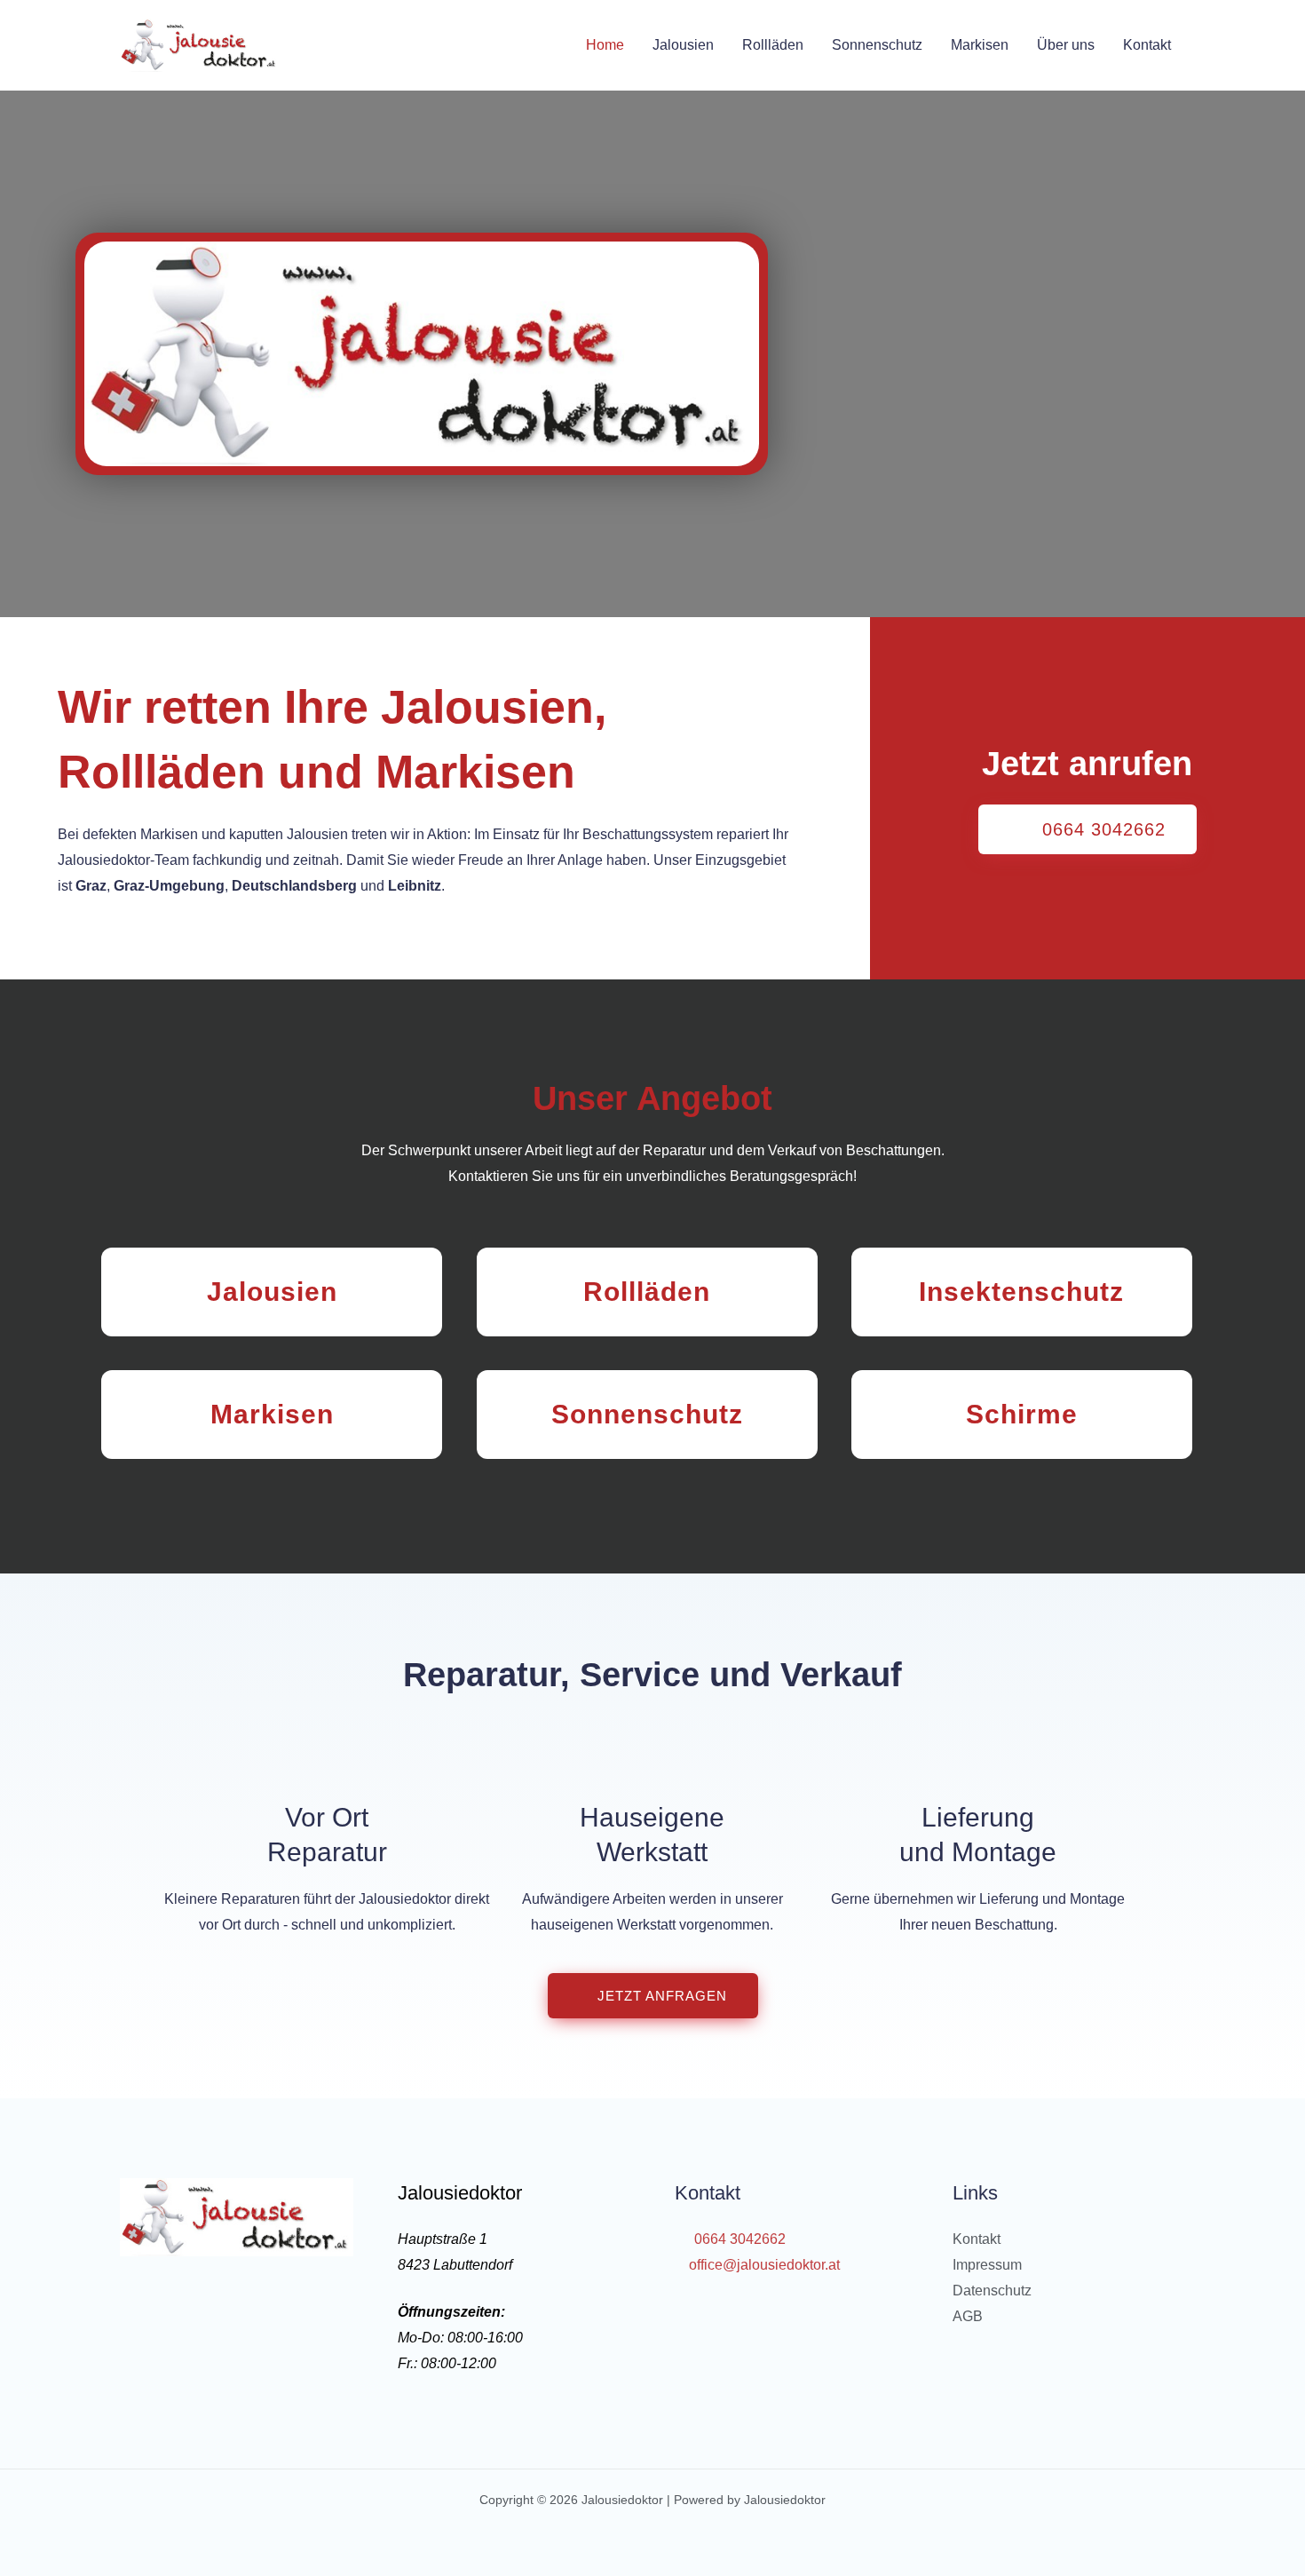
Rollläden (773, 45)
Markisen (980, 45)
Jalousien (683, 45)
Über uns (1066, 45)
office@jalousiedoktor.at (763, 2265)
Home (605, 45)
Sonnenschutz (877, 45)
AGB (968, 2316)
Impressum (987, 2265)
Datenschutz (992, 2291)
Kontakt (1147, 45)
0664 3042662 (738, 2239)
